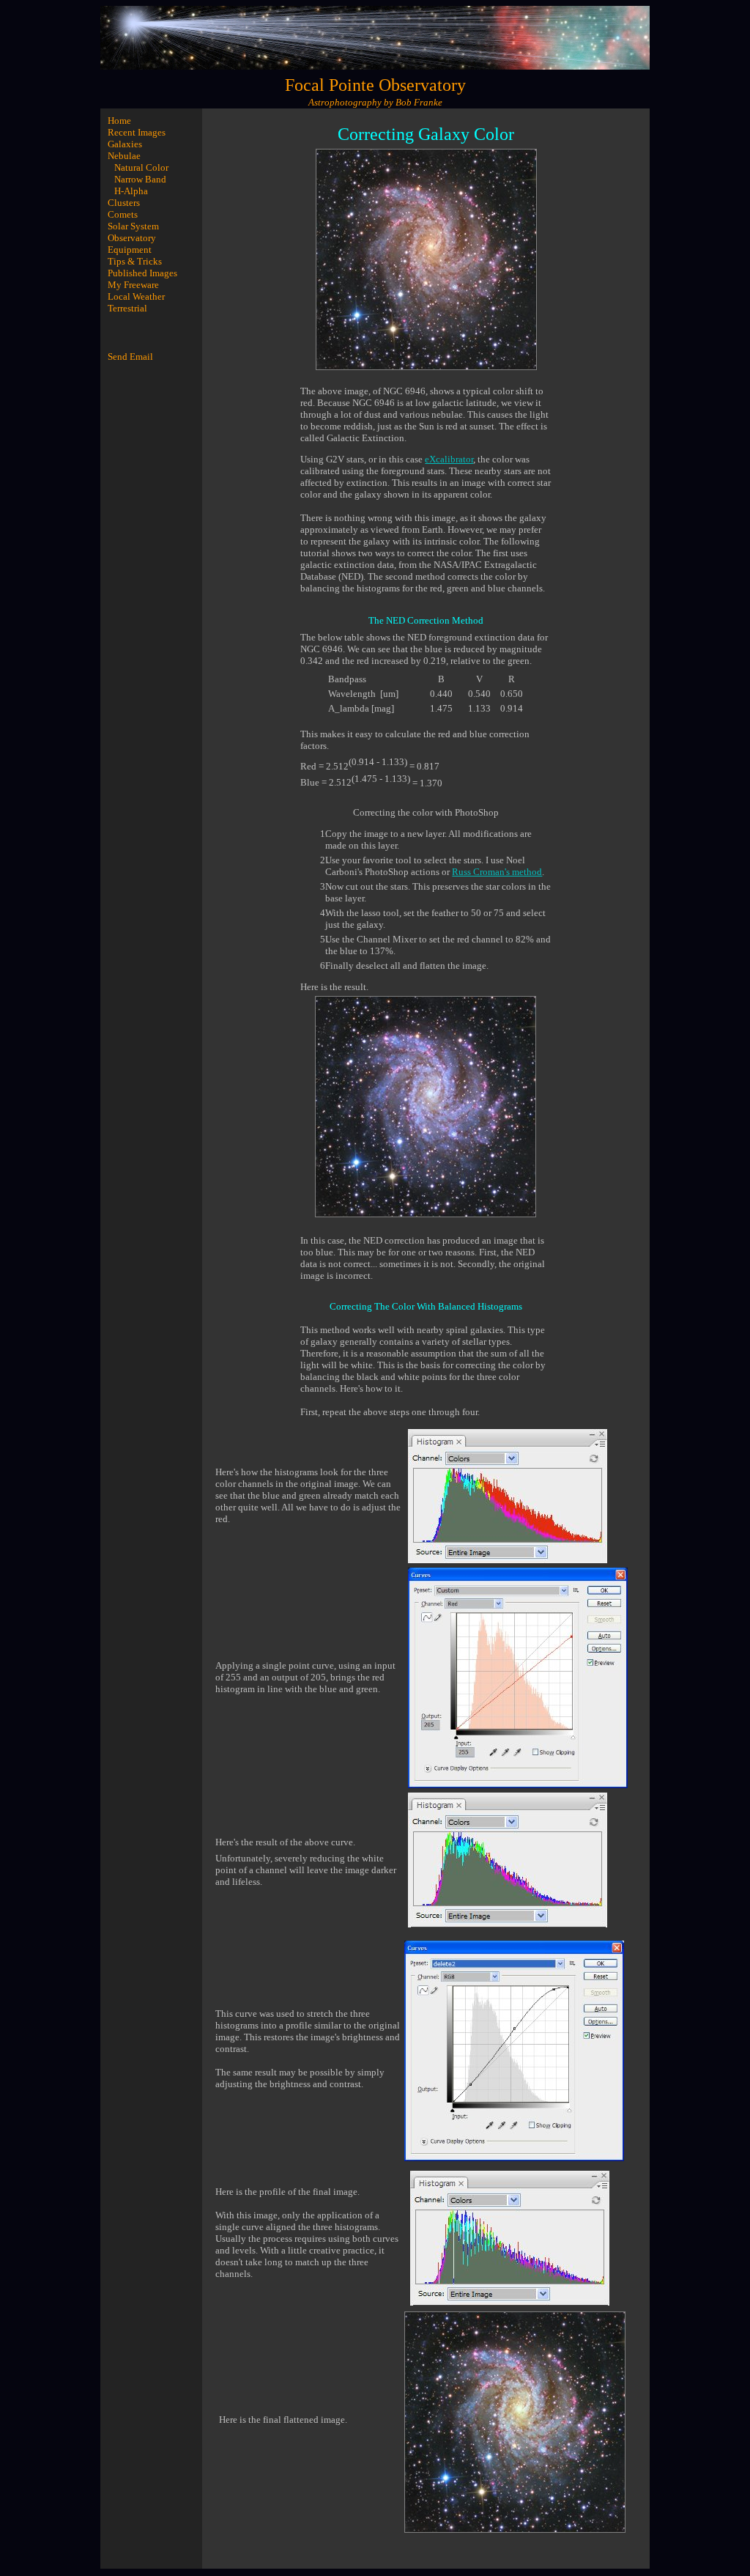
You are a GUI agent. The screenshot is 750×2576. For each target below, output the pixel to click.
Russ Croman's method (497, 872)
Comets (123, 214)
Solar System (133, 226)
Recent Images (137, 132)
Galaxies (125, 144)
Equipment (130, 250)
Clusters (124, 203)
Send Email (130, 357)
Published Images (142, 273)
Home (119, 121)
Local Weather (136, 296)
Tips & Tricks (135, 261)
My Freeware (133, 285)
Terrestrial (127, 308)
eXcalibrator (449, 459)
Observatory (132, 238)
